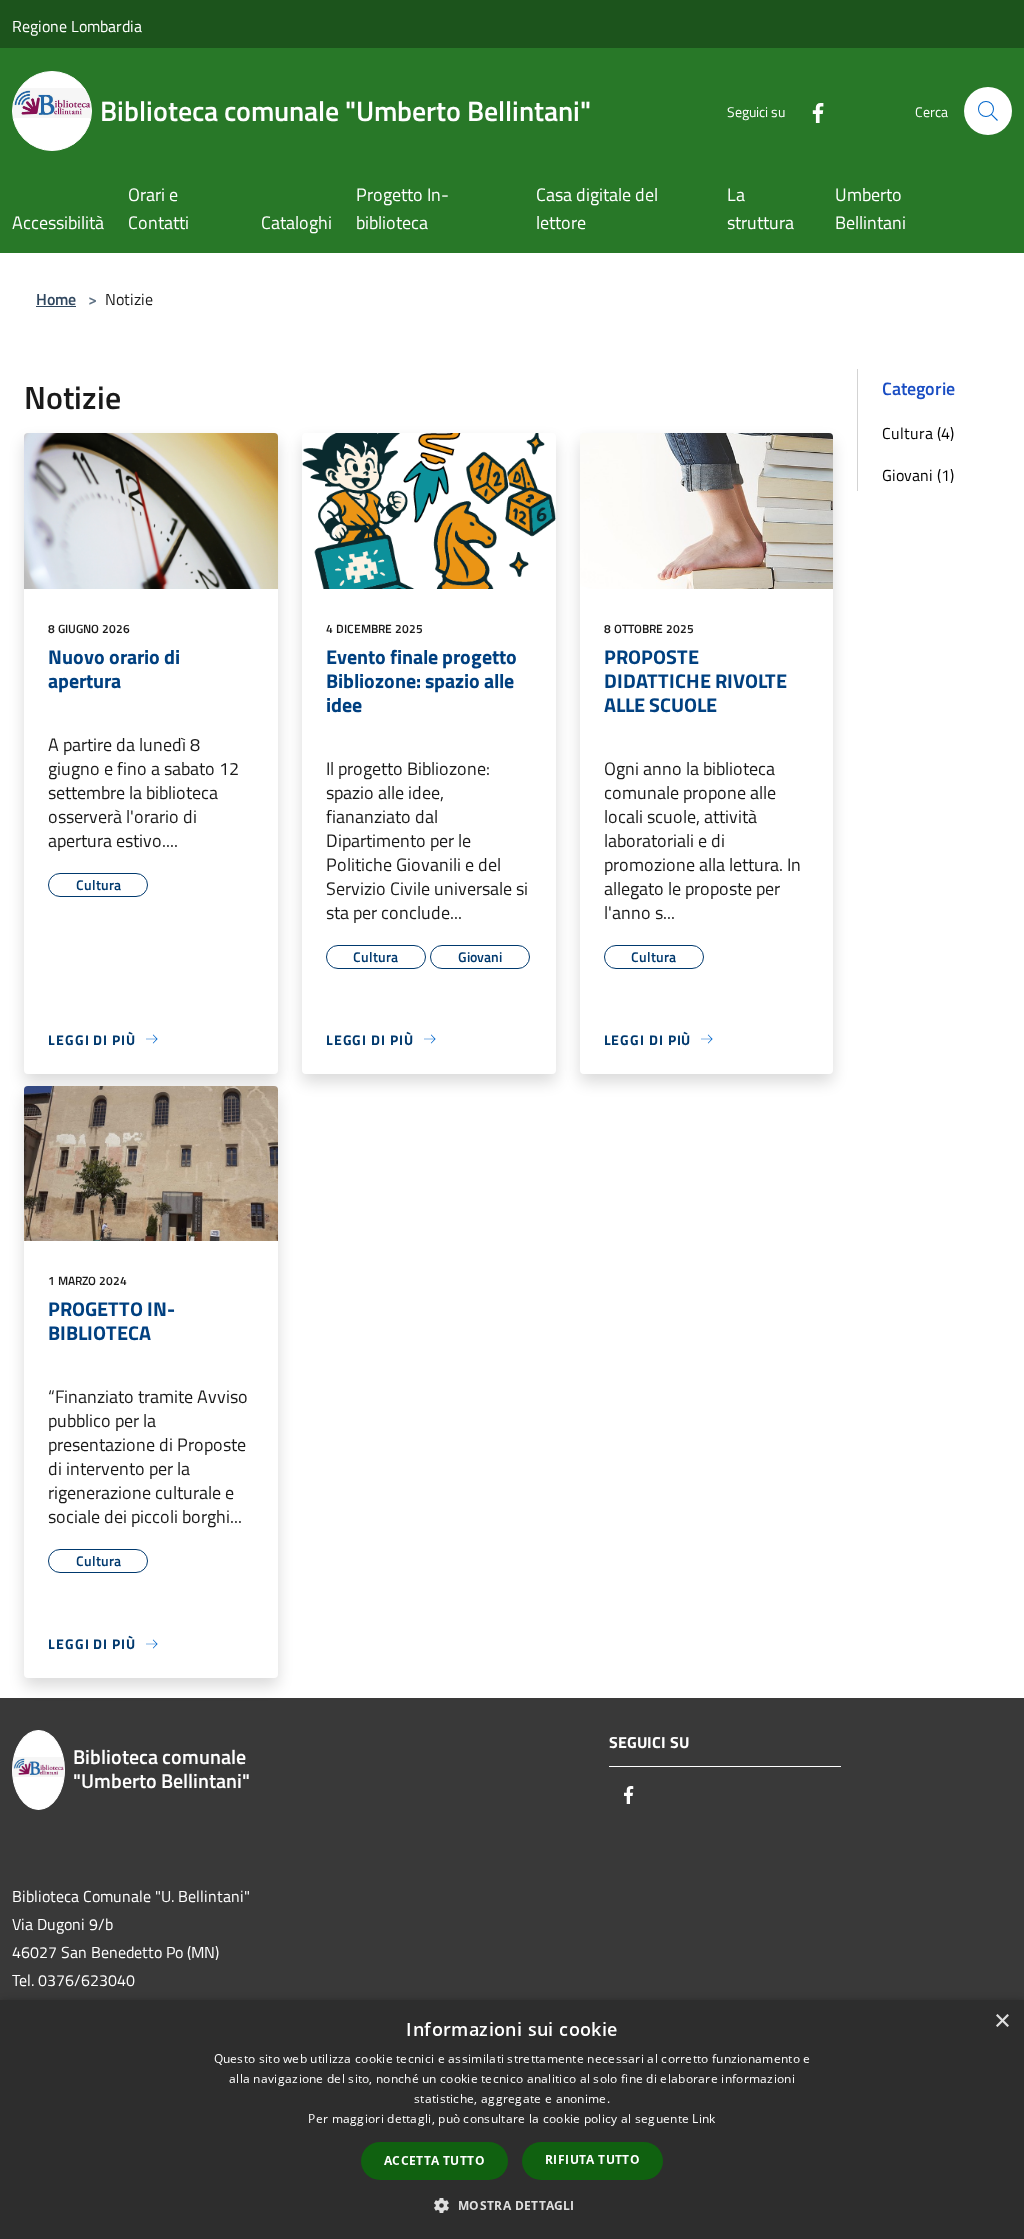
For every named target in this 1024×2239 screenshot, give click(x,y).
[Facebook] (810, 110)
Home (56, 299)
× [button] (1001, 2021)
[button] (511, 2205)
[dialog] (512, 2119)
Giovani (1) (918, 475)
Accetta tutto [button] (434, 2160)
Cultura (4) (918, 433)
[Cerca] (988, 111)
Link (703, 2118)
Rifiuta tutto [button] (592, 2159)
